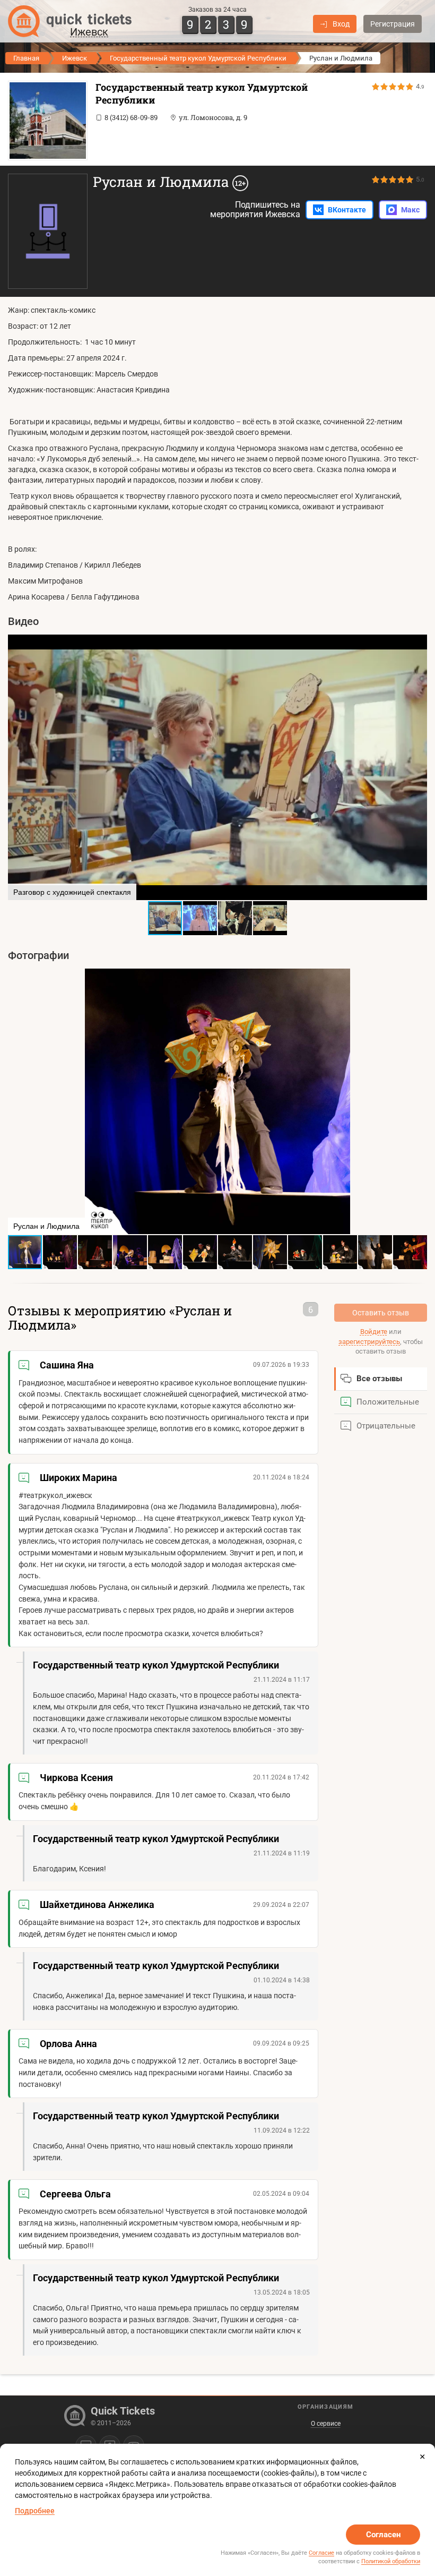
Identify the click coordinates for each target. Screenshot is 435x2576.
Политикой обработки (391, 2561)
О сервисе (326, 2424)
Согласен (383, 2535)
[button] (18, 767)
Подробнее (35, 2511)
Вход (341, 24)
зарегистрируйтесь (369, 1342)
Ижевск (75, 58)
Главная (26, 58)
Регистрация (393, 24)
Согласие (321, 2553)
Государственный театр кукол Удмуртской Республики (198, 58)
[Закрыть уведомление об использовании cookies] (422, 2457)
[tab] (381, 1379)
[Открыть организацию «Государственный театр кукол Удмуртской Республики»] (45, 121)
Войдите (374, 1332)
